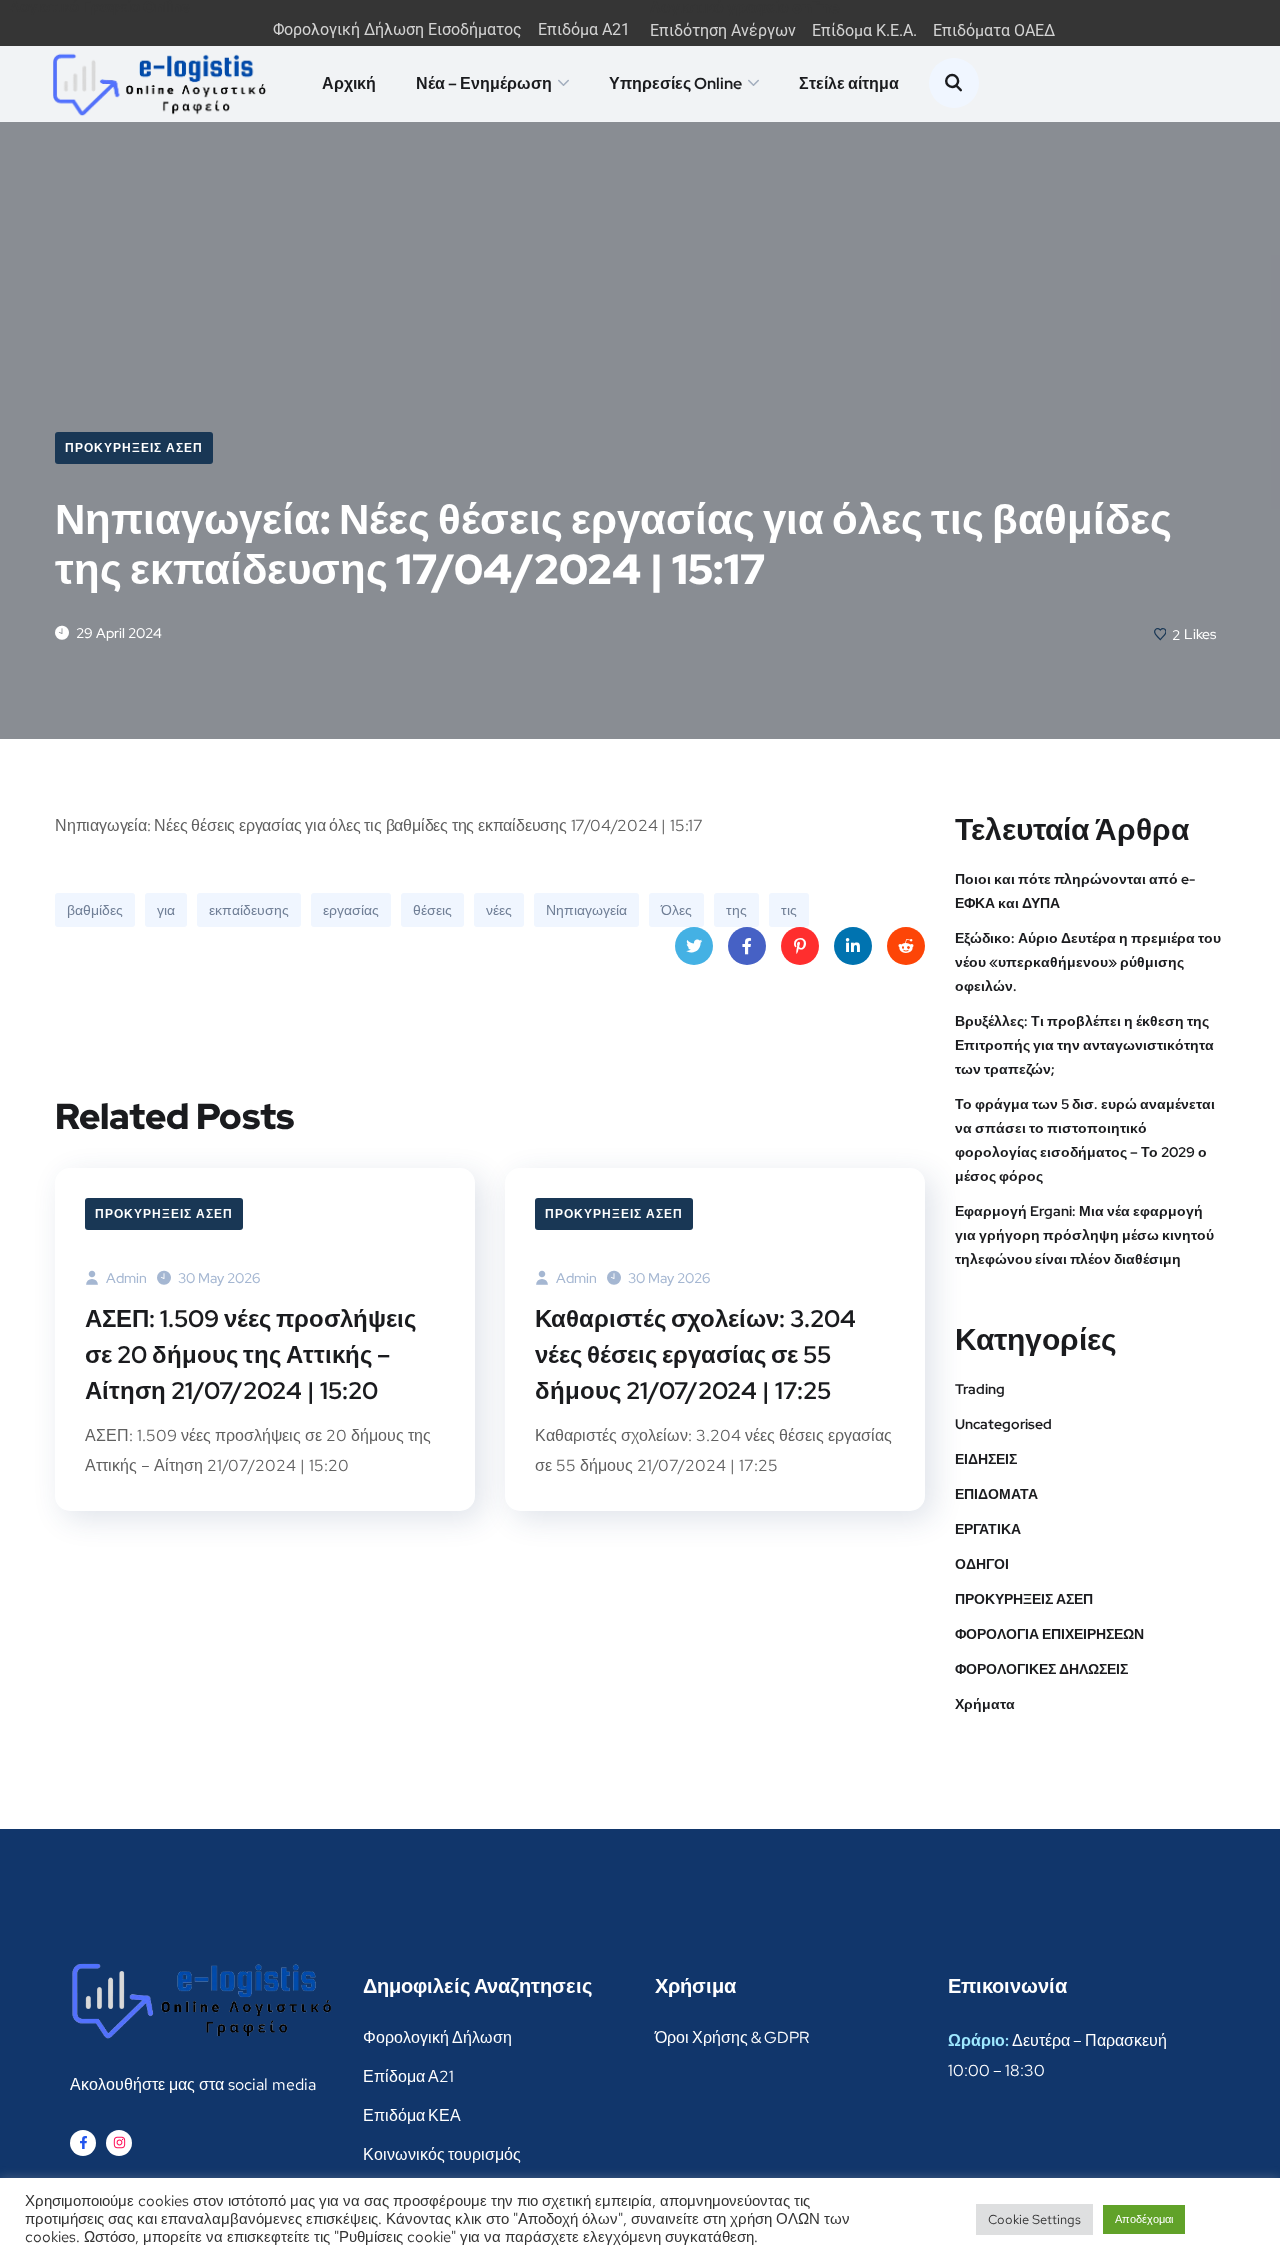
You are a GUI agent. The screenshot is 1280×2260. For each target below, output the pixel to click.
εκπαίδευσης (249, 910)
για (166, 910)
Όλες (676, 910)
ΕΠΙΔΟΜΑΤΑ (996, 1494)
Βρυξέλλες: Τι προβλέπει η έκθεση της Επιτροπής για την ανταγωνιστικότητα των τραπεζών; (1084, 1045)
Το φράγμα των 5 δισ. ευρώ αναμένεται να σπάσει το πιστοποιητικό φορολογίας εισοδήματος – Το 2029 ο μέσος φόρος (1085, 1140)
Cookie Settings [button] (1034, 2219)
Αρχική (349, 83)
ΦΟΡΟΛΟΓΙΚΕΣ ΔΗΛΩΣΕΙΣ (1041, 1669)
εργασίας (351, 910)
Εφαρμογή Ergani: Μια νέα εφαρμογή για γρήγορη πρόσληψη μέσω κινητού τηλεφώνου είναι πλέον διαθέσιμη (1084, 1235)
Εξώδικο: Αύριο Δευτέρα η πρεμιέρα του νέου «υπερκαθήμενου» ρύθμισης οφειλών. (1088, 962)
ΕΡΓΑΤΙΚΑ (988, 1529)
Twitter (694, 946)
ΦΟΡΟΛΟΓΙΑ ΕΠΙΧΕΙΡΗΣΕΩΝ (1049, 1634)
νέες (499, 910)
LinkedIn (853, 946)
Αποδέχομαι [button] (1144, 2219)
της (736, 910)
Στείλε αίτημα (849, 83)
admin (125, 1278)
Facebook (747, 946)
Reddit (906, 946)
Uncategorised (1003, 1424)
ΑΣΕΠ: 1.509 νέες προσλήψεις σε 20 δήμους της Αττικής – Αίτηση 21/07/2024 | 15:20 (250, 1354)
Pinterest (800, 946)
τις (789, 910)
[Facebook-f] (83, 2143)
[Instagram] (119, 2143)
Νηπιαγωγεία (586, 910)
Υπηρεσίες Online (675, 83)
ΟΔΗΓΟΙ (982, 1564)
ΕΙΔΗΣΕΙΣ (986, 1459)
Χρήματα (985, 1704)
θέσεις (432, 910)
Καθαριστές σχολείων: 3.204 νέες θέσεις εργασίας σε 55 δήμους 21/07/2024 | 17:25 (695, 1354)
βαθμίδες (95, 910)
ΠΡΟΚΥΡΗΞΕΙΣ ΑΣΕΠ (134, 448)
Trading (980, 1389)
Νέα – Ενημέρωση (484, 83)
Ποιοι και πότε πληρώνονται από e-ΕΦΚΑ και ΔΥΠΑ (1075, 891)
